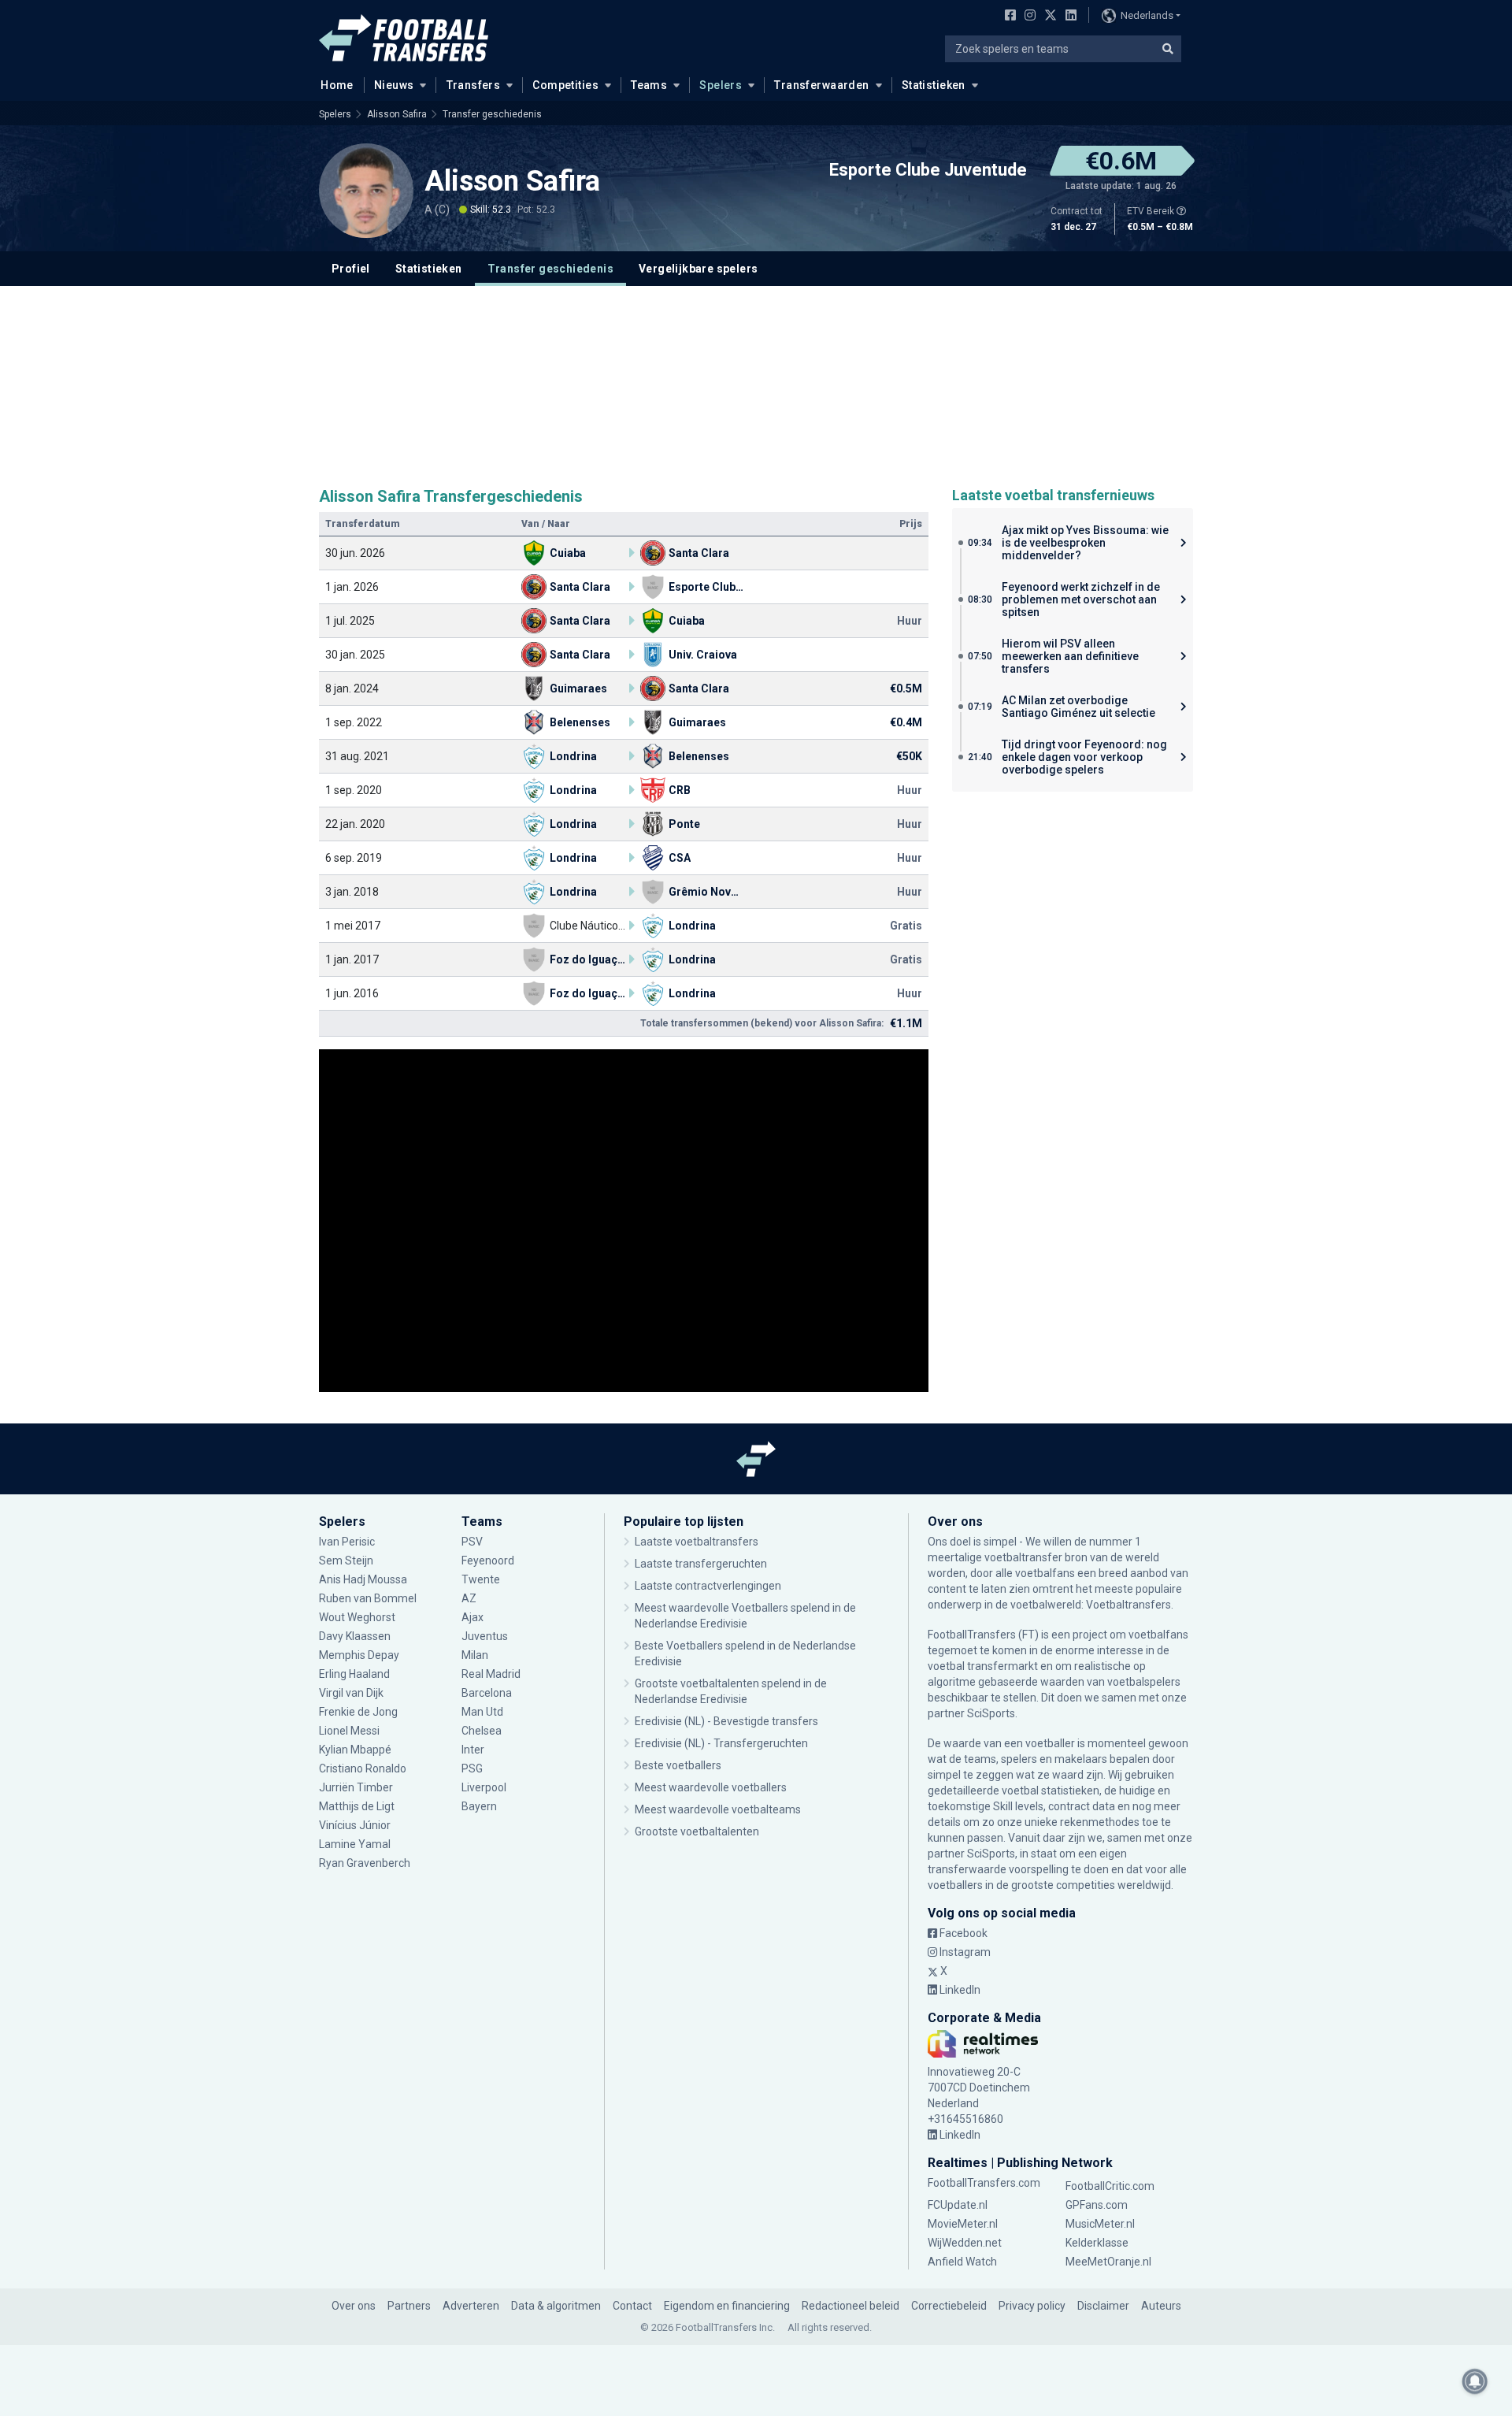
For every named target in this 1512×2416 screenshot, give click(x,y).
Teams (649, 85)
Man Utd (482, 1712)
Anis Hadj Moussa (363, 1579)
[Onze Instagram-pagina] (1027, 17)
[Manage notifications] (1475, 2381)
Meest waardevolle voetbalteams (718, 1809)
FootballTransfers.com (984, 2183)
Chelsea (482, 1731)
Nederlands (1147, 15)
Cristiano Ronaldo (363, 1768)
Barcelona (487, 1693)
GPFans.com (1097, 2205)
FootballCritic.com (1110, 2186)
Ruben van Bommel (368, 1598)
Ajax (472, 1617)
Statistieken (934, 85)
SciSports (991, 1713)
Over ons (354, 2306)
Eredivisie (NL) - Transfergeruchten (721, 1743)
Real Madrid (491, 1674)
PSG (472, 1768)
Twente (481, 1579)
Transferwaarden (821, 85)
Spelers (721, 85)
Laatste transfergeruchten (701, 1564)
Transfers (474, 85)
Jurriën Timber (357, 1787)
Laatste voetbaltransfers (697, 1542)
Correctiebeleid (949, 2306)
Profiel (351, 269)
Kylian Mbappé (356, 1750)
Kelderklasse (1097, 2243)
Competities (565, 85)
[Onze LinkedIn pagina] (1068, 17)
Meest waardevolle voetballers (711, 1787)
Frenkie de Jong (359, 1712)
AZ (469, 1598)
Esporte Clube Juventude (928, 170)
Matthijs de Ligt (358, 1806)
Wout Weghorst (357, 1617)
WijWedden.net (965, 2243)
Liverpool (484, 1787)
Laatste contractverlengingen (708, 1586)
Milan (475, 1655)
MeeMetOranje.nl (1108, 2262)
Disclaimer (1103, 2306)
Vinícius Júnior (355, 1825)
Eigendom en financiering (727, 2306)
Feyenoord (488, 1561)
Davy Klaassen (356, 1636)
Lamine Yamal (355, 1844)
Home (337, 85)
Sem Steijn (346, 1561)
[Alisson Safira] (366, 191)
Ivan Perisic (347, 1542)
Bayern (479, 1806)
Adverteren (471, 2306)
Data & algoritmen (556, 2306)
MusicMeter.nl (1100, 2224)
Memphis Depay (359, 1655)
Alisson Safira (397, 114)
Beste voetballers (678, 1765)
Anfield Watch (962, 2262)
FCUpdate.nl (958, 2205)
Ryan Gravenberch (365, 1863)
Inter (473, 1750)
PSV (472, 1542)
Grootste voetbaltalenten (697, 1831)
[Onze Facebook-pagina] (1007, 17)
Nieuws (394, 85)
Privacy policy (1032, 2306)
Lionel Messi (350, 1731)
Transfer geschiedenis (492, 114)
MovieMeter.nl (963, 2224)
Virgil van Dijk (352, 1693)
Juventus (485, 1636)
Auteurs (1161, 2306)
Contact (632, 2306)
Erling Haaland (354, 1674)
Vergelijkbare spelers (698, 269)
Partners (409, 2306)
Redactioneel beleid (850, 2306)
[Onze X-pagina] (1049, 17)
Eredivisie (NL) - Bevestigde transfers (726, 1721)
